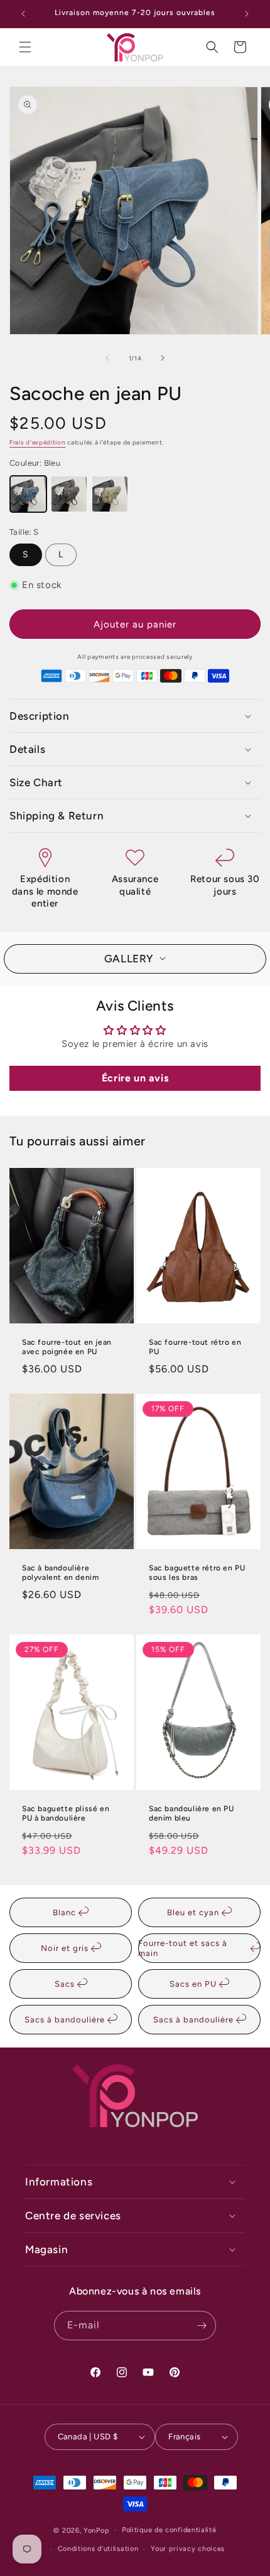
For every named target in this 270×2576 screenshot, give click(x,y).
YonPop (96, 2530)
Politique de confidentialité (169, 2530)
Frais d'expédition (38, 442)
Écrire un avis (135, 1078)
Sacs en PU (194, 1984)
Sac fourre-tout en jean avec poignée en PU (67, 1347)
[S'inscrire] (202, 2326)
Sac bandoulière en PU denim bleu (192, 1813)
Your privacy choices (188, 2549)
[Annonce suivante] (247, 14)
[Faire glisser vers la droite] (163, 358)
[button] (25, 47)
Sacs (66, 1984)
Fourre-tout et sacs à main (183, 1948)
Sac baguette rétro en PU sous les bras (197, 1573)
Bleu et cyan (194, 1912)
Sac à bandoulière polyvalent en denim (60, 1573)
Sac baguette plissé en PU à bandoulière (66, 1813)
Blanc (66, 1912)
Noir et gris (66, 1948)
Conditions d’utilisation (98, 2549)
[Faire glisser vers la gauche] (107, 358)
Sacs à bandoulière (66, 2020)
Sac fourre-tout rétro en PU (195, 1347)
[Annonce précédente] (23, 14)
